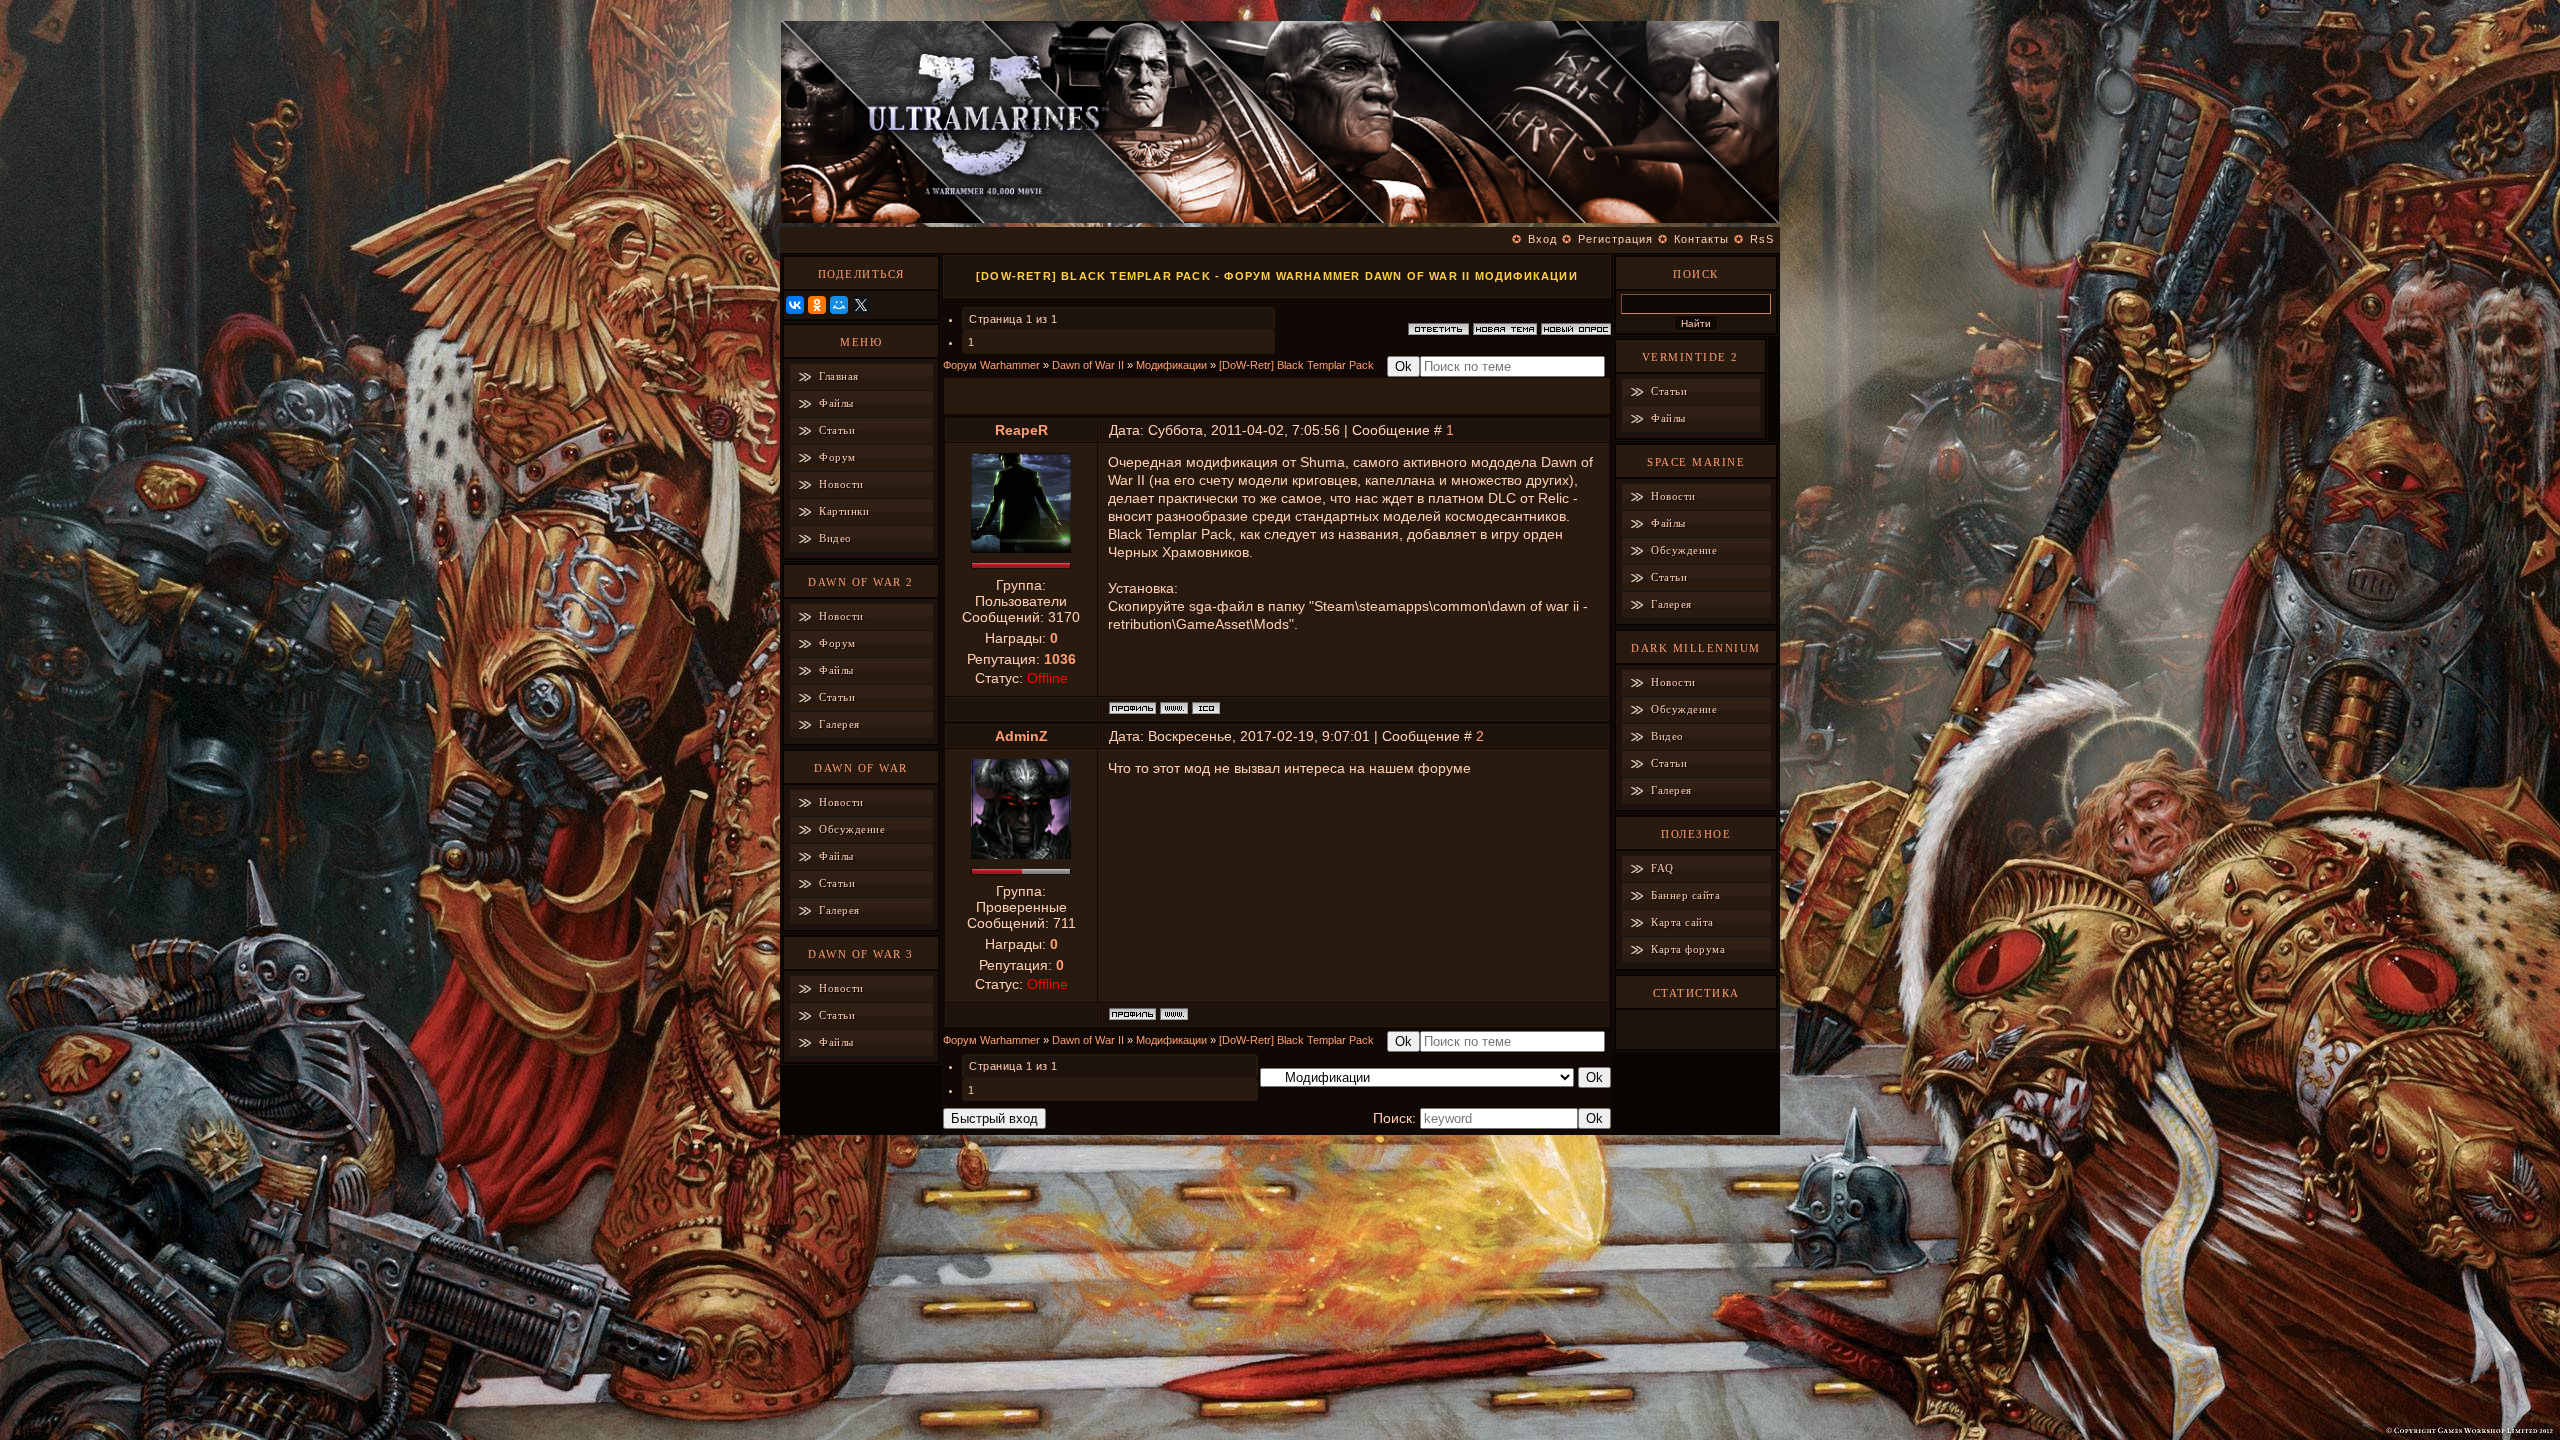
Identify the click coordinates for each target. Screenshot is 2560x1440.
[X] (861, 305)
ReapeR (1021, 430)
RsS (1762, 239)
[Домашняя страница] (1174, 708)
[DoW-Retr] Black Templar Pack (1296, 365)
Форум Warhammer (991, 365)
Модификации (1171, 365)
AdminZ (1021, 736)
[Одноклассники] (817, 305)
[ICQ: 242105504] (1206, 708)
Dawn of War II (1088, 365)
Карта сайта (1682, 922)
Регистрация (1615, 239)
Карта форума (1688, 949)
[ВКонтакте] (795, 305)
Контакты (1701, 239)
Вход (1542, 239)
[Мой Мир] (839, 305)
